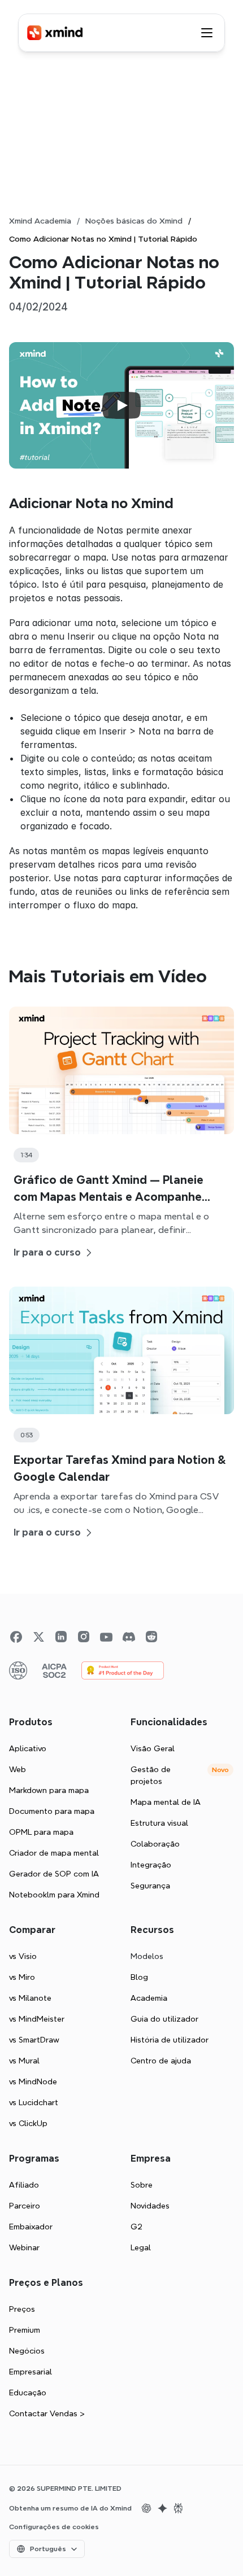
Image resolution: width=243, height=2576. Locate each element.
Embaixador (31, 2227)
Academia (149, 1998)
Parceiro (25, 2206)
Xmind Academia (40, 221)
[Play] (121, 405)
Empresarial (31, 2372)
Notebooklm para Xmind (54, 1895)
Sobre (142, 2185)
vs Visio (23, 1956)
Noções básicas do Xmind (134, 221)
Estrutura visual (159, 1823)
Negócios (27, 2351)
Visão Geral (153, 1748)
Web (18, 1769)
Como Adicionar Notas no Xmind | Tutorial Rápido (103, 239)
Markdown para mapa (49, 1790)
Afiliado (24, 2185)
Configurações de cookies (54, 2527)
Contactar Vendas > (47, 2413)
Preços (22, 2309)
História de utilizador (170, 2040)
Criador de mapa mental (54, 1853)
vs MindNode (33, 2081)
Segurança (150, 1886)
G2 (136, 2227)
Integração (151, 1865)
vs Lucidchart (34, 2102)
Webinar (24, 2247)
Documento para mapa (52, 1811)
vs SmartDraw (34, 2040)
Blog (139, 1977)
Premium (25, 2330)
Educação (28, 2393)
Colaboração (155, 1844)
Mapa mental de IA (166, 1802)
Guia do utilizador (164, 2019)
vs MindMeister (37, 2019)
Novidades (150, 2206)
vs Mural (24, 2061)
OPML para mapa (41, 1832)
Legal (141, 2247)
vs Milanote (30, 1998)
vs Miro (22, 1977)
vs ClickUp (28, 2123)
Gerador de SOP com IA (54, 1874)
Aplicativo (28, 1748)
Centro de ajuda (161, 2061)
